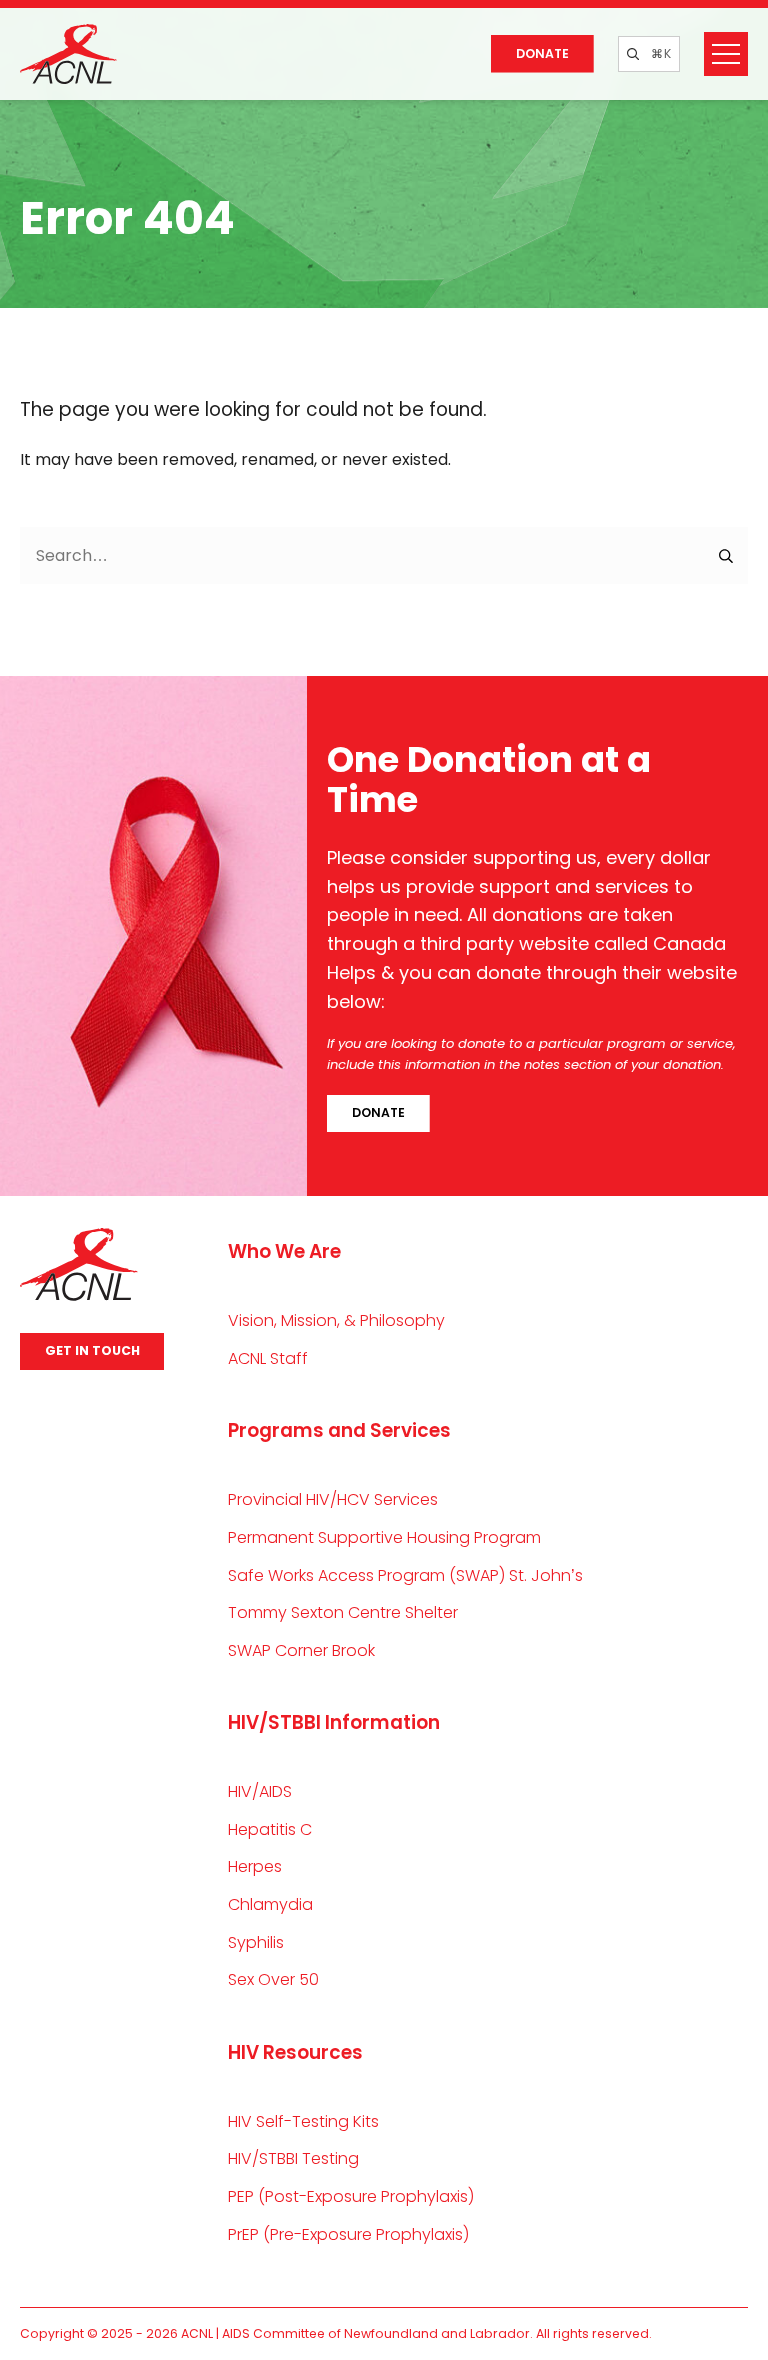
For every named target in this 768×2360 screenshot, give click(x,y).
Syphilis (256, 1942)
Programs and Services (339, 1430)
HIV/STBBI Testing (293, 2158)
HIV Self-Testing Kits (303, 2121)
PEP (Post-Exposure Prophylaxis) (351, 2196)
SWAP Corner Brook (301, 1650)
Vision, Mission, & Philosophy (336, 1320)
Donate (542, 53)
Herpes (255, 1866)
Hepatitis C (270, 1829)
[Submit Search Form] (727, 556)
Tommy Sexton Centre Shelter (343, 1612)
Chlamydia (270, 1904)
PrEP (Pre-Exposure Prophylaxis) (348, 2234)
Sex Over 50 (273, 1979)
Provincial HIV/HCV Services (333, 1499)
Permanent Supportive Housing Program (384, 1537)
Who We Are (284, 1251)
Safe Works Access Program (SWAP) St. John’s (405, 1575)
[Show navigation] (726, 54)
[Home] (68, 54)
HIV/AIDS (260, 1791)
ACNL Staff (268, 1358)
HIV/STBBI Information (334, 1722)
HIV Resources (295, 2052)
